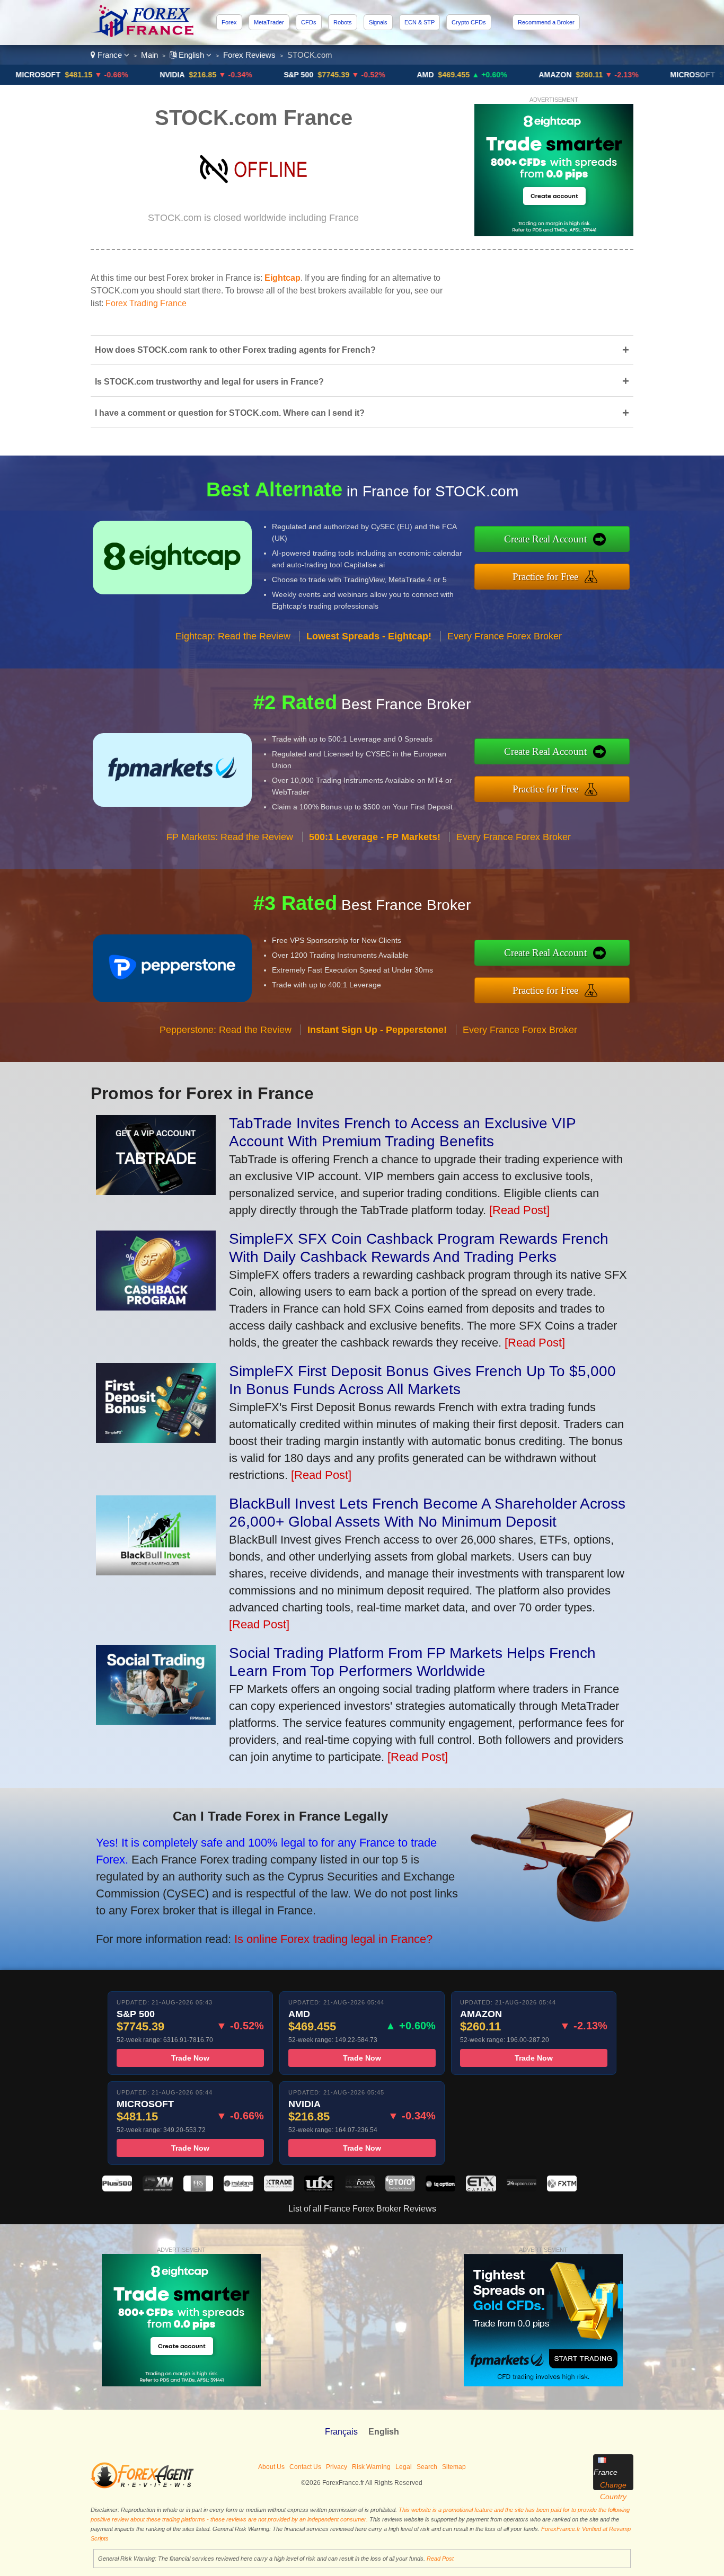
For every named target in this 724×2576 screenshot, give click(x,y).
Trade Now (190, 2058)
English (191, 55)
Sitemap (454, 2467)
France (110, 55)
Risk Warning (371, 2467)
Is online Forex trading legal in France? (333, 1939)
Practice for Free (545, 577)
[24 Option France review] (522, 2189)
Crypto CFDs (469, 22)
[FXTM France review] (562, 2189)
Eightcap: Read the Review (233, 636)
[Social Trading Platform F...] (156, 1721)
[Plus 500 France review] (117, 2189)
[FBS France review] (198, 2189)
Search (427, 2467)
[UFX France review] (319, 2189)
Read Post (440, 2559)
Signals (378, 22)
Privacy (337, 2467)
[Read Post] (519, 1210)
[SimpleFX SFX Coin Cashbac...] (156, 1307)
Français (341, 2432)
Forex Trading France (146, 303)
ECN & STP (420, 22)
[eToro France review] (400, 2189)
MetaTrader (269, 22)
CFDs (309, 22)
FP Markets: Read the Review (230, 837)
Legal (404, 2467)
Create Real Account (545, 539)
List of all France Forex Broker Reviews (362, 2209)
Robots (343, 22)
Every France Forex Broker (505, 636)
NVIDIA (134, 75)
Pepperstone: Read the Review (226, 1030)
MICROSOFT (655, 75)
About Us (271, 2467)
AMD (387, 75)
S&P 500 (261, 75)
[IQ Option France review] (440, 2189)
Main (149, 55)
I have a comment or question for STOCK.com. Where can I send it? (362, 413)
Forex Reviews (249, 55)
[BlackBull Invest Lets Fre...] (156, 1571)
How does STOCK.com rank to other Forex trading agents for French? (362, 350)
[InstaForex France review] (239, 2189)
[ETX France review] (481, 2189)
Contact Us (305, 2467)
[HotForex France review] (360, 2189)
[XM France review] (157, 2189)
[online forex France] (144, 34)
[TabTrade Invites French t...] (156, 1191)
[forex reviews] (142, 2486)
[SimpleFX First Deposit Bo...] (156, 1439)
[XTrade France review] (279, 2189)
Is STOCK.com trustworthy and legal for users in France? (362, 381)
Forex (229, 22)
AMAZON (517, 75)
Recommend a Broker (546, 22)
